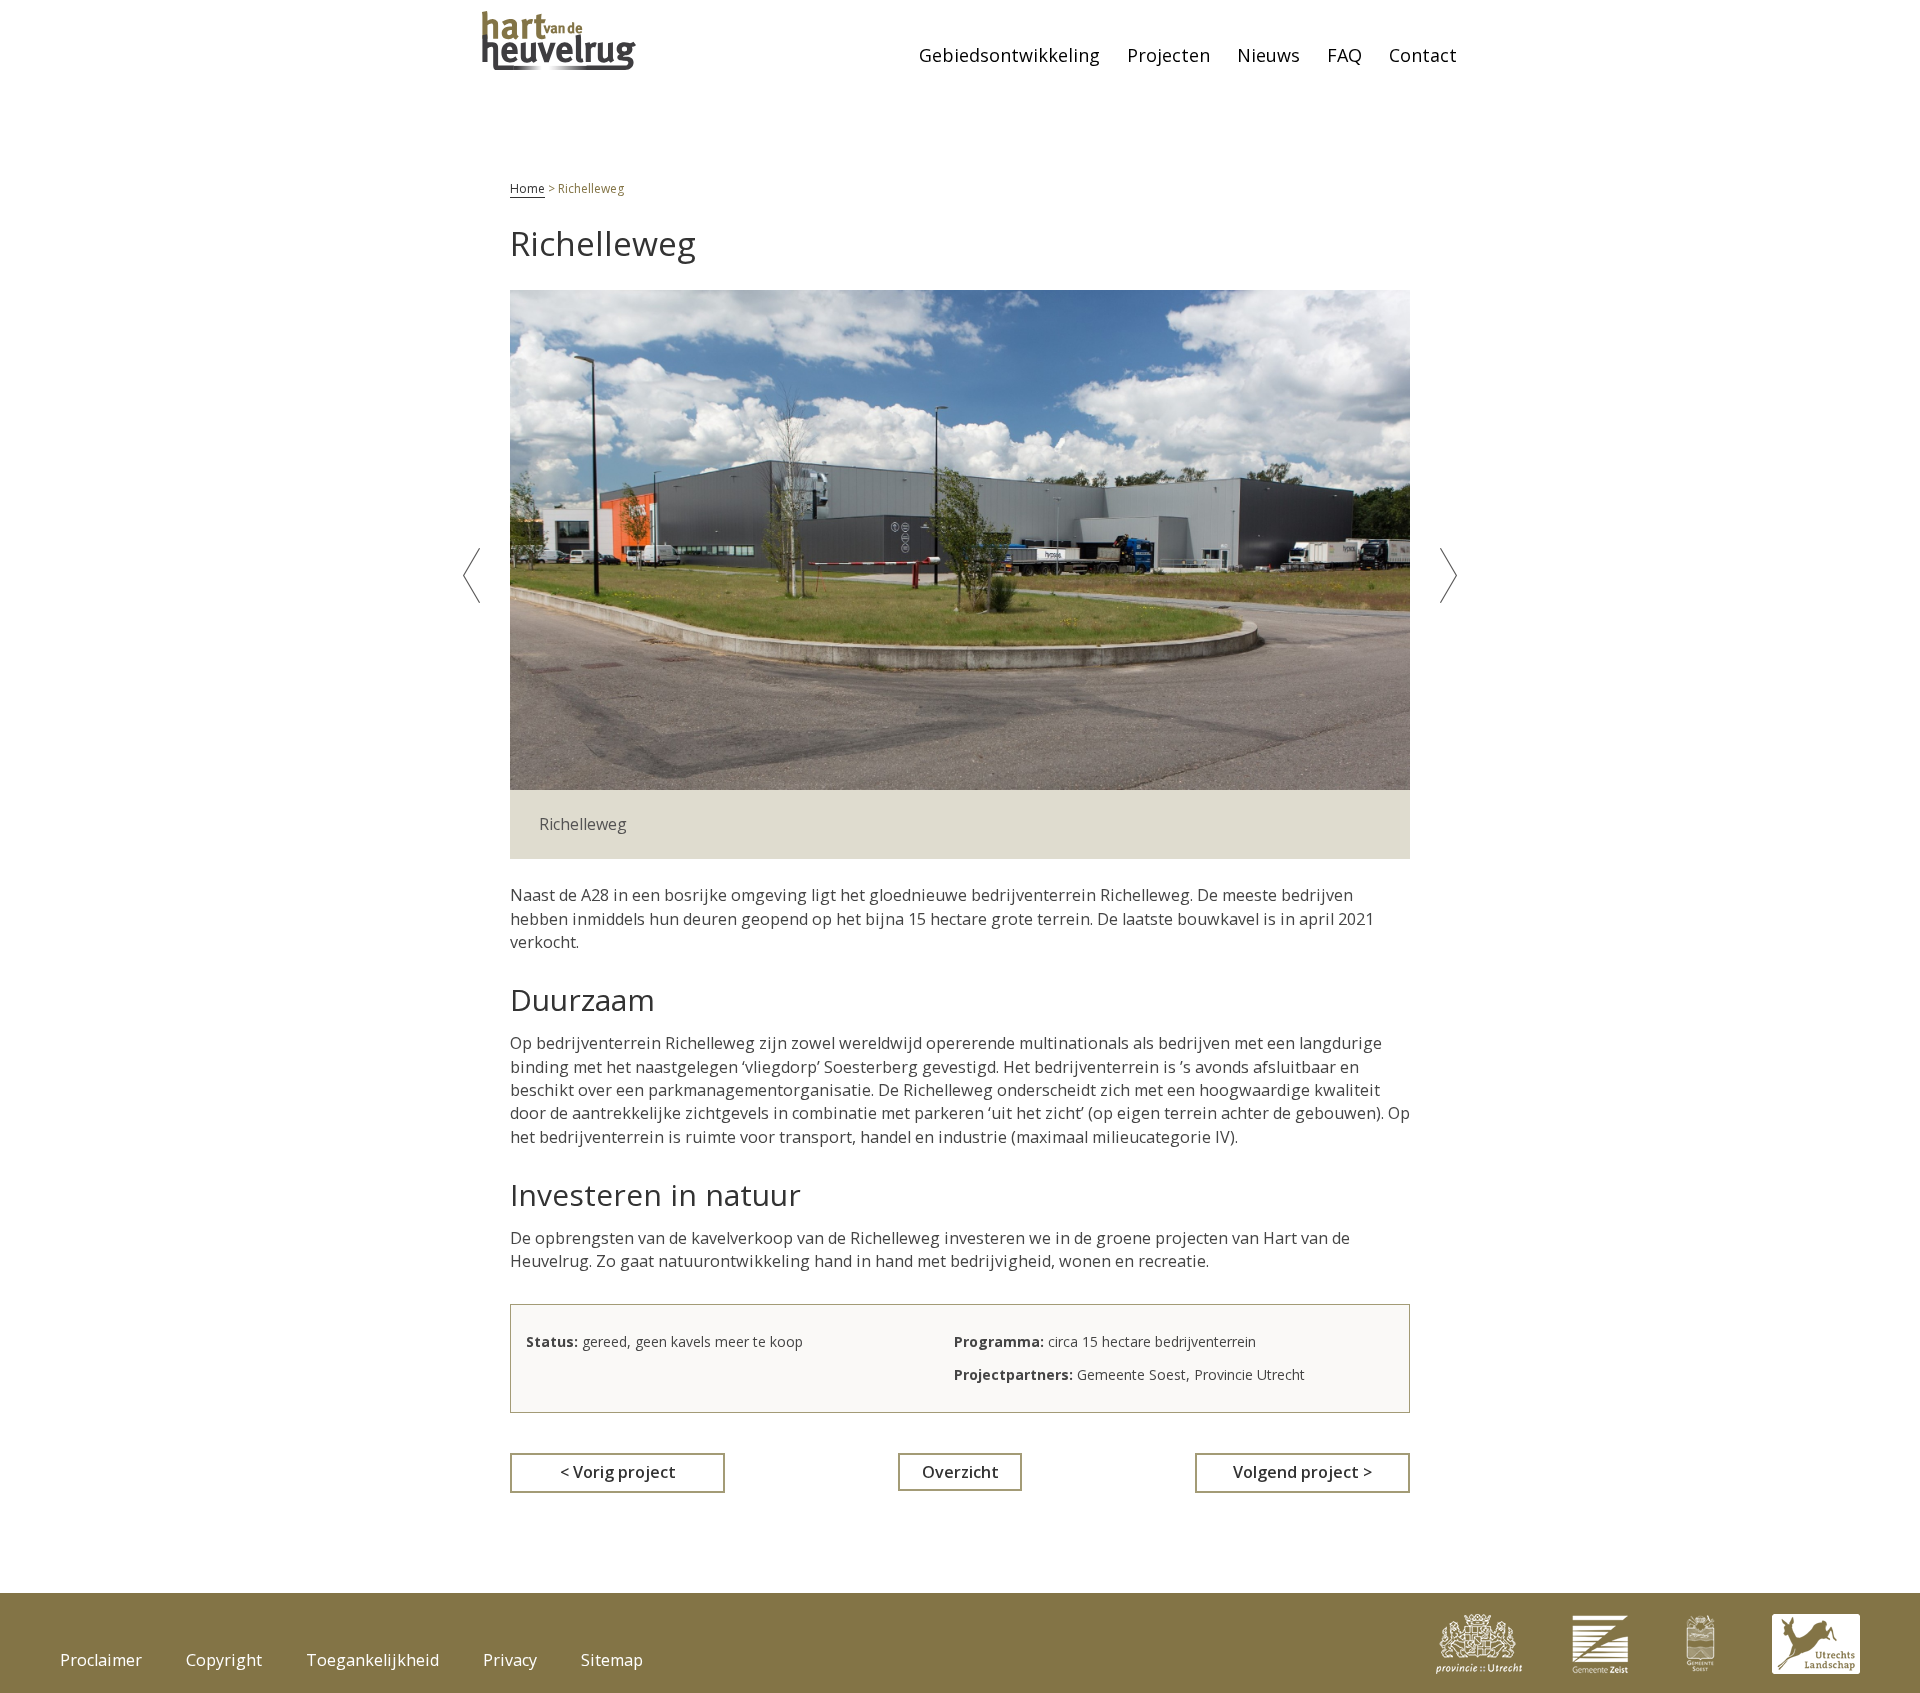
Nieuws (1268, 55)
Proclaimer (101, 1660)
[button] (471, 575)
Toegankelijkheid (372, 1660)
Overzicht (960, 1472)
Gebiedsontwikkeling (1009, 55)
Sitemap (612, 1660)
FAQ (1344, 55)
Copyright (224, 1660)
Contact (1423, 55)
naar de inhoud (33, 21)
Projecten (1168, 55)
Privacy (510, 1660)
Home (527, 188)
